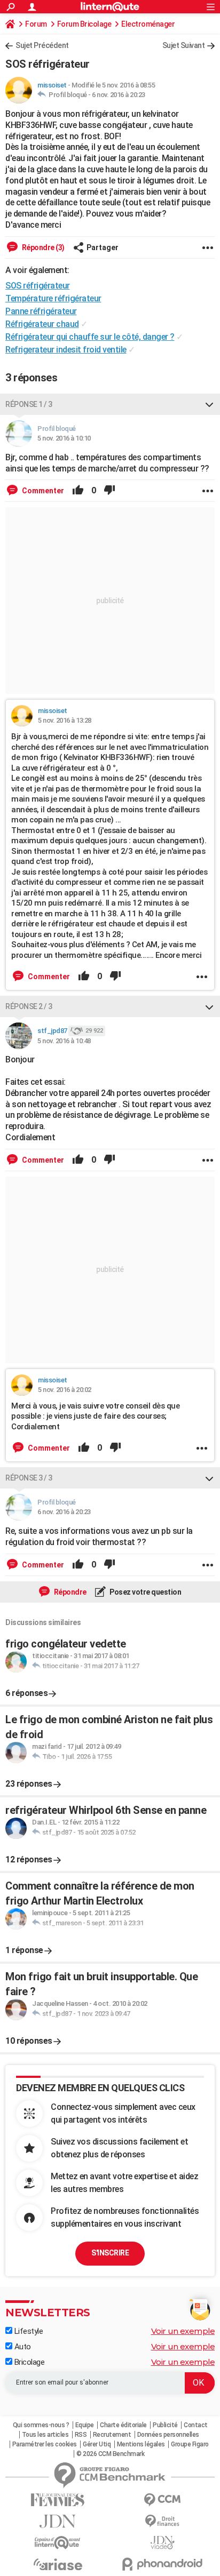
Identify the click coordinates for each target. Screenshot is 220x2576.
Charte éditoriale (123, 2425)
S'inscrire (110, 2253)
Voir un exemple (183, 2331)
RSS (81, 2435)
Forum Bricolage (84, 24)
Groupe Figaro (190, 2444)
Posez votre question (145, 1592)
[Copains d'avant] (58, 2543)
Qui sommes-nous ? (41, 2425)
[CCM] (162, 2500)
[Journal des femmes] (58, 2500)
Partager (103, 247)
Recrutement (112, 2435)
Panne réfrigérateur (41, 311)
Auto (22, 2347)
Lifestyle (27, 2331)
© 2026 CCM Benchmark (110, 2454)
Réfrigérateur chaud (42, 324)
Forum (36, 24)
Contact (196, 2425)
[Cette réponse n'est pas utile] (109, 491)
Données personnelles (168, 2435)
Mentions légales (141, 2444)
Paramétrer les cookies (45, 2444)
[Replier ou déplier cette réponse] (209, 404)
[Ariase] (58, 2564)
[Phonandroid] (162, 2564)
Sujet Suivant (184, 45)
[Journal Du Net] (58, 2521)
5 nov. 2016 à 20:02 (65, 1390)
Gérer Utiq (97, 2444)
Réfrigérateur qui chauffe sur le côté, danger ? (90, 337)
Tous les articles (45, 2435)
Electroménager (148, 24)
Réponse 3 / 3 (29, 1478)
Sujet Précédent (42, 45)
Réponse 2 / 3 (29, 1006)
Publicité (165, 2425)
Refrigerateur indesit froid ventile (66, 350)
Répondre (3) (42, 247)
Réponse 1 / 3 (29, 404)
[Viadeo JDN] (162, 2543)
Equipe (85, 2425)
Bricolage (28, 2362)
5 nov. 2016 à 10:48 (64, 1041)
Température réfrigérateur (53, 298)
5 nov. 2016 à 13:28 (65, 720)
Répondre (69, 1592)
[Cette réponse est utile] (78, 491)
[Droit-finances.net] (162, 2521)
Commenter (42, 491)
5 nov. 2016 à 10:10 (64, 438)
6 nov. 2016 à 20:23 (119, 95)
